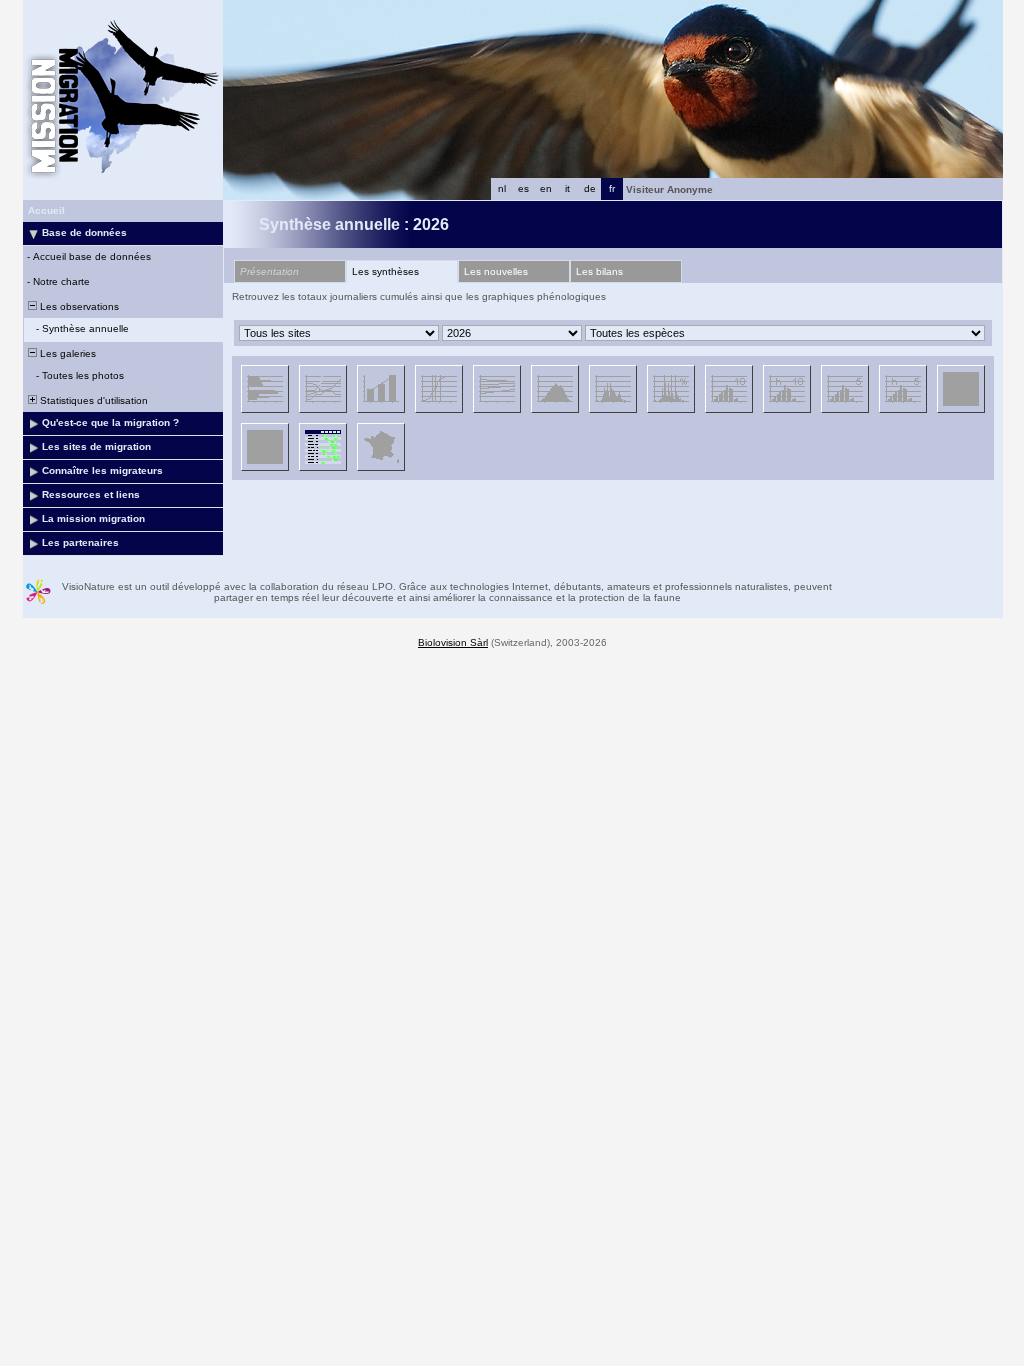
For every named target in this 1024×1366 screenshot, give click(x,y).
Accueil (46, 210)
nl (502, 188)
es (523, 188)
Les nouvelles (496, 271)
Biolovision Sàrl (453, 642)
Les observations (78, 306)
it (567, 188)
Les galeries (66, 353)
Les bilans (599, 271)
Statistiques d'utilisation (92, 400)
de (590, 188)
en (546, 188)
